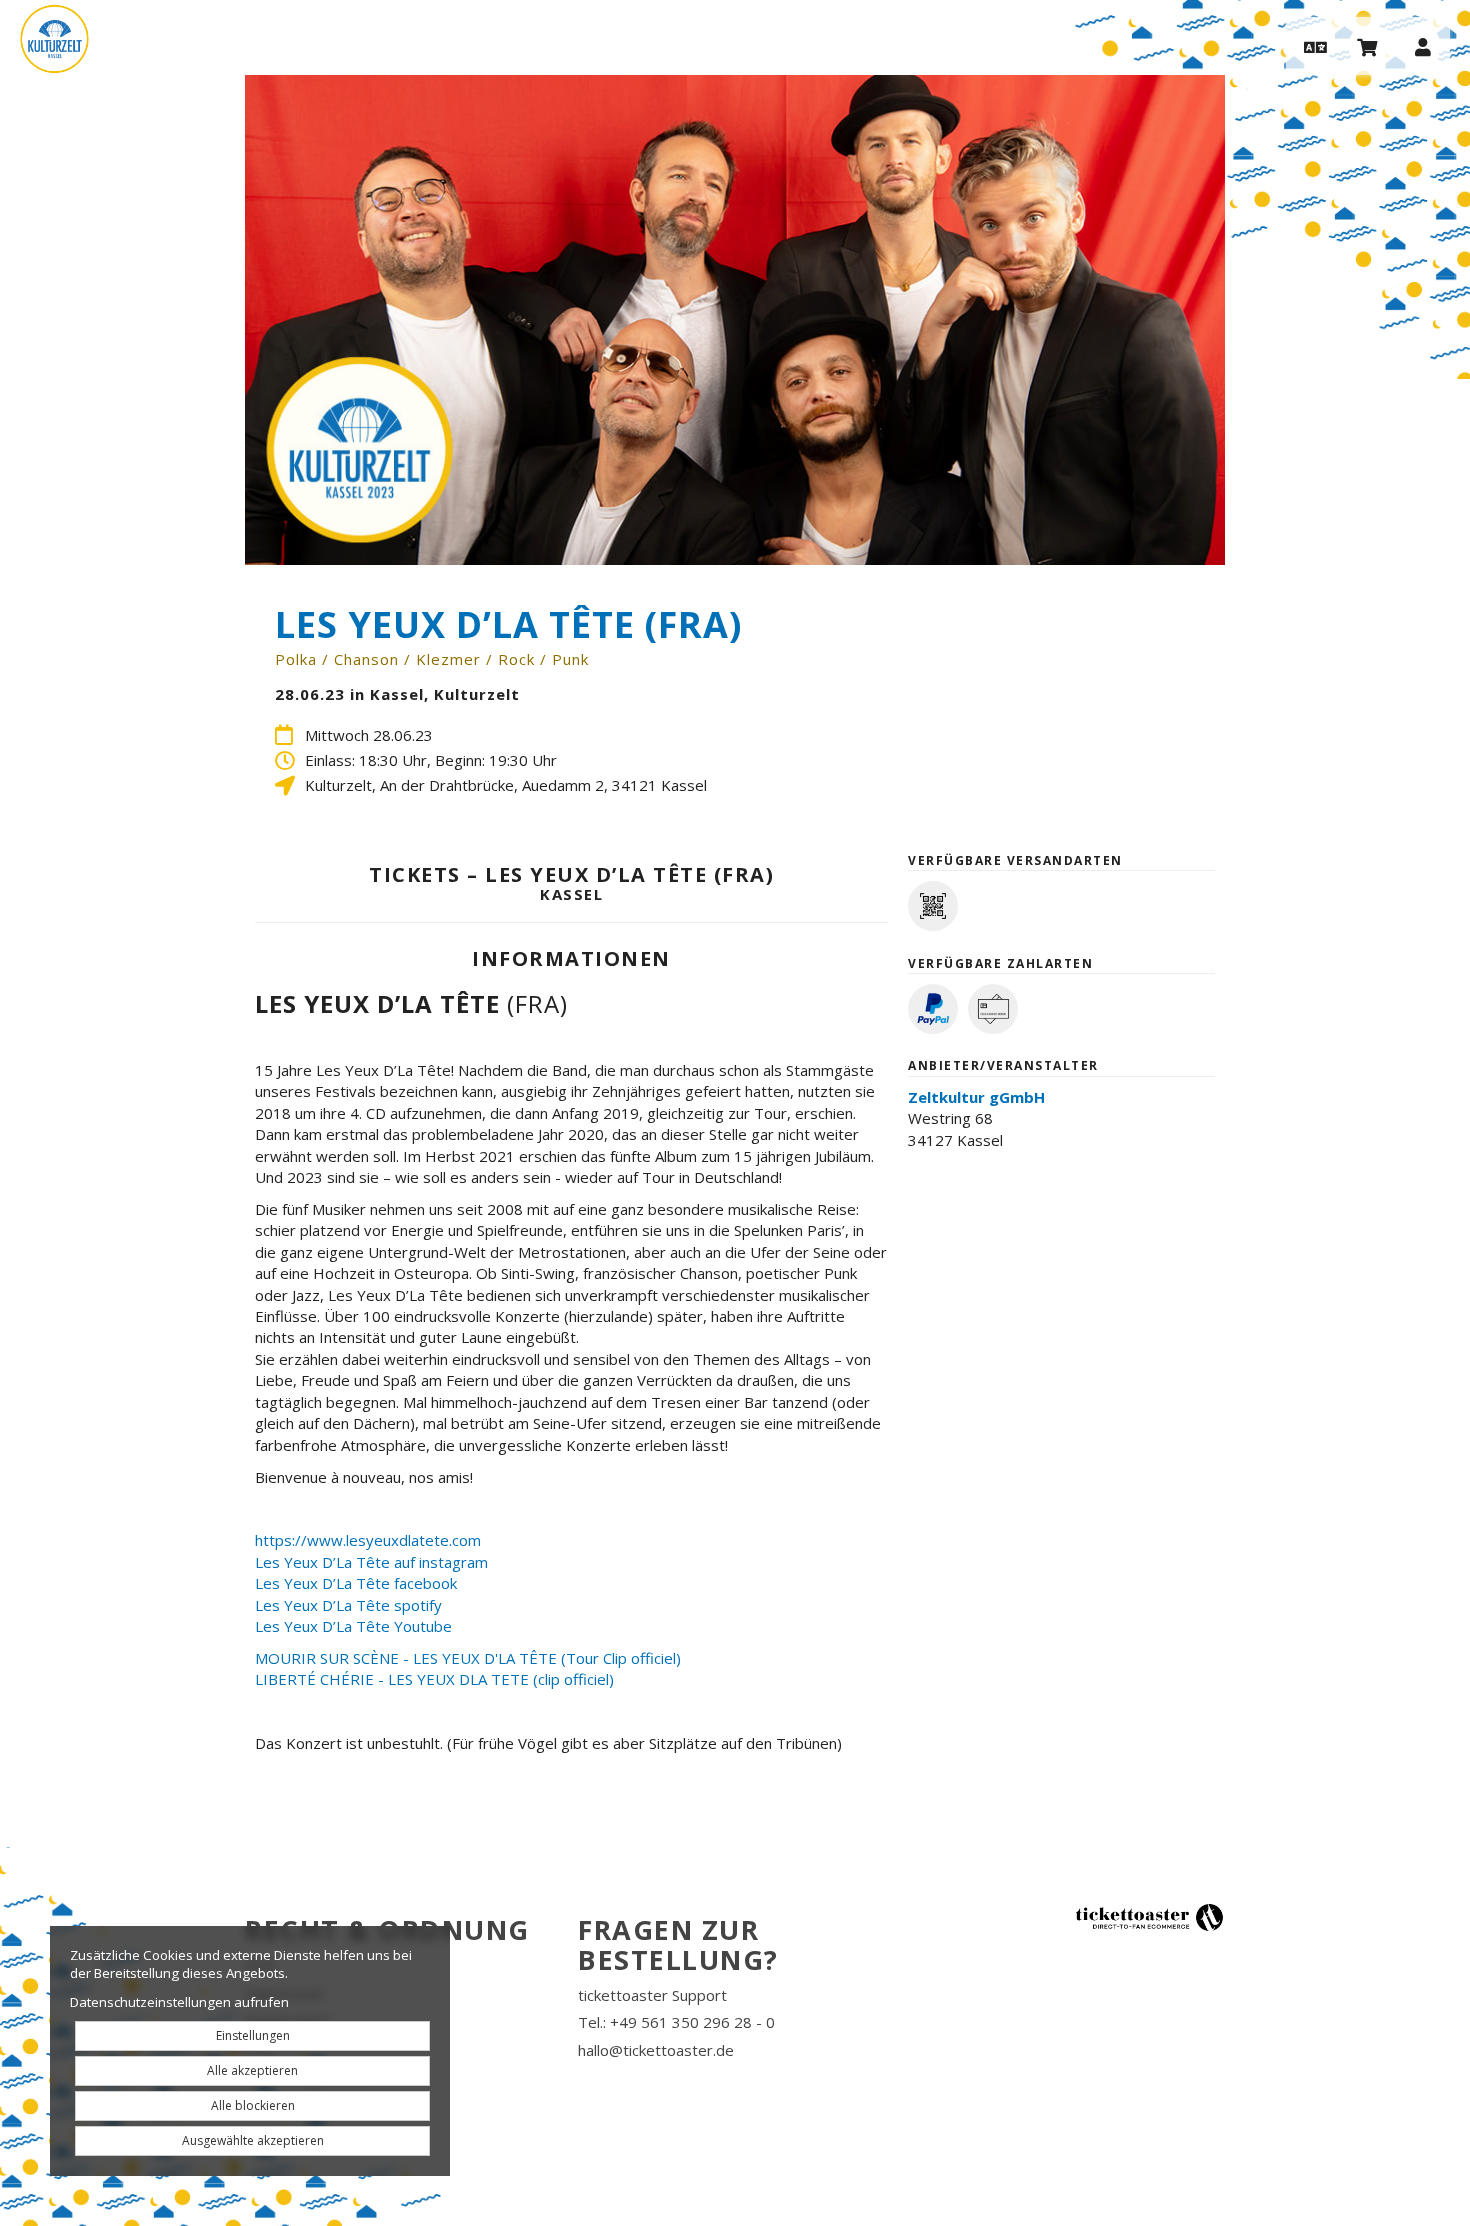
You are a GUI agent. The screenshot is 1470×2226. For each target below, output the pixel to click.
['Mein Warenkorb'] (1368, 46)
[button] (1313, 46)
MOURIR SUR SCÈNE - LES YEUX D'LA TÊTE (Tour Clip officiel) (468, 1658)
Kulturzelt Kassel (55, 39)
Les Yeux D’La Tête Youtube (353, 1626)
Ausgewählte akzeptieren (253, 2140)
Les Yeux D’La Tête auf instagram (371, 1562)
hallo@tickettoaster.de (656, 2050)
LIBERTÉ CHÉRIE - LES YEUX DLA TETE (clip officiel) (434, 1679)
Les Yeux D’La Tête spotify (348, 1605)
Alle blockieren (253, 2105)
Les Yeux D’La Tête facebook (356, 1583)
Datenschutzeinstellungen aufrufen (179, 2002)
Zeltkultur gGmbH (976, 1097)
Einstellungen (253, 2035)
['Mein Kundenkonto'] (1423, 46)
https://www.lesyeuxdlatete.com (368, 1540)
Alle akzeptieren (252, 2070)
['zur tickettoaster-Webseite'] (1150, 1916)
